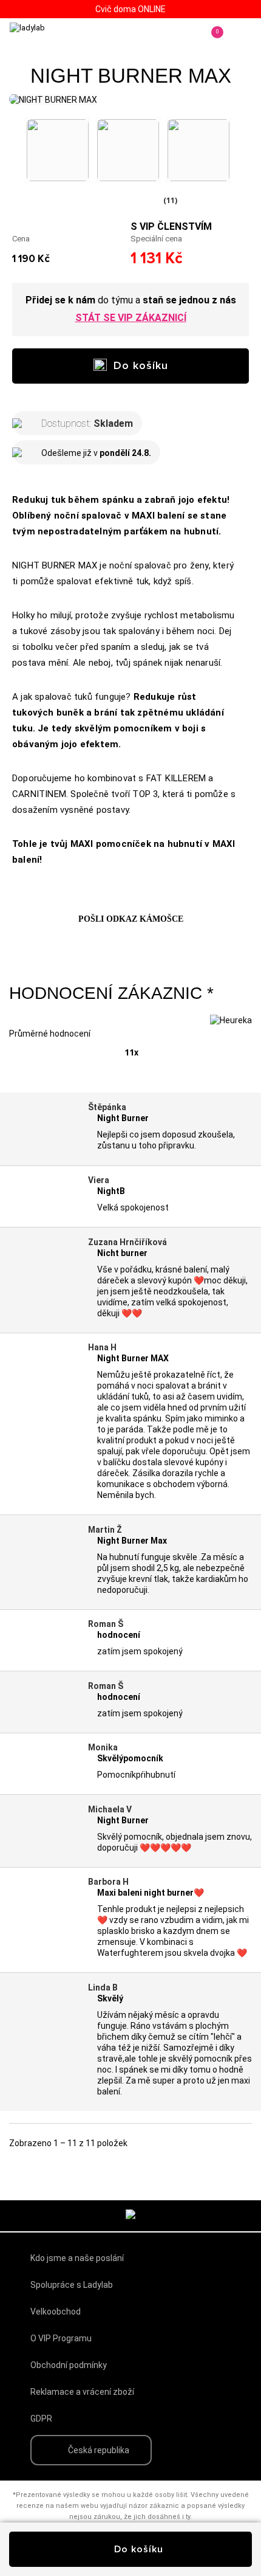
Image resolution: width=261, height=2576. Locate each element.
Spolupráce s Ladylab (72, 2285)
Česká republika (99, 2450)
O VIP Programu (61, 2338)
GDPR (41, 2419)
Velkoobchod (56, 2312)
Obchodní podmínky (69, 2365)
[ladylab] (61, 40)
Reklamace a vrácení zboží (82, 2392)
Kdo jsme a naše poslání (77, 2258)
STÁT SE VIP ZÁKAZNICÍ (131, 318)
